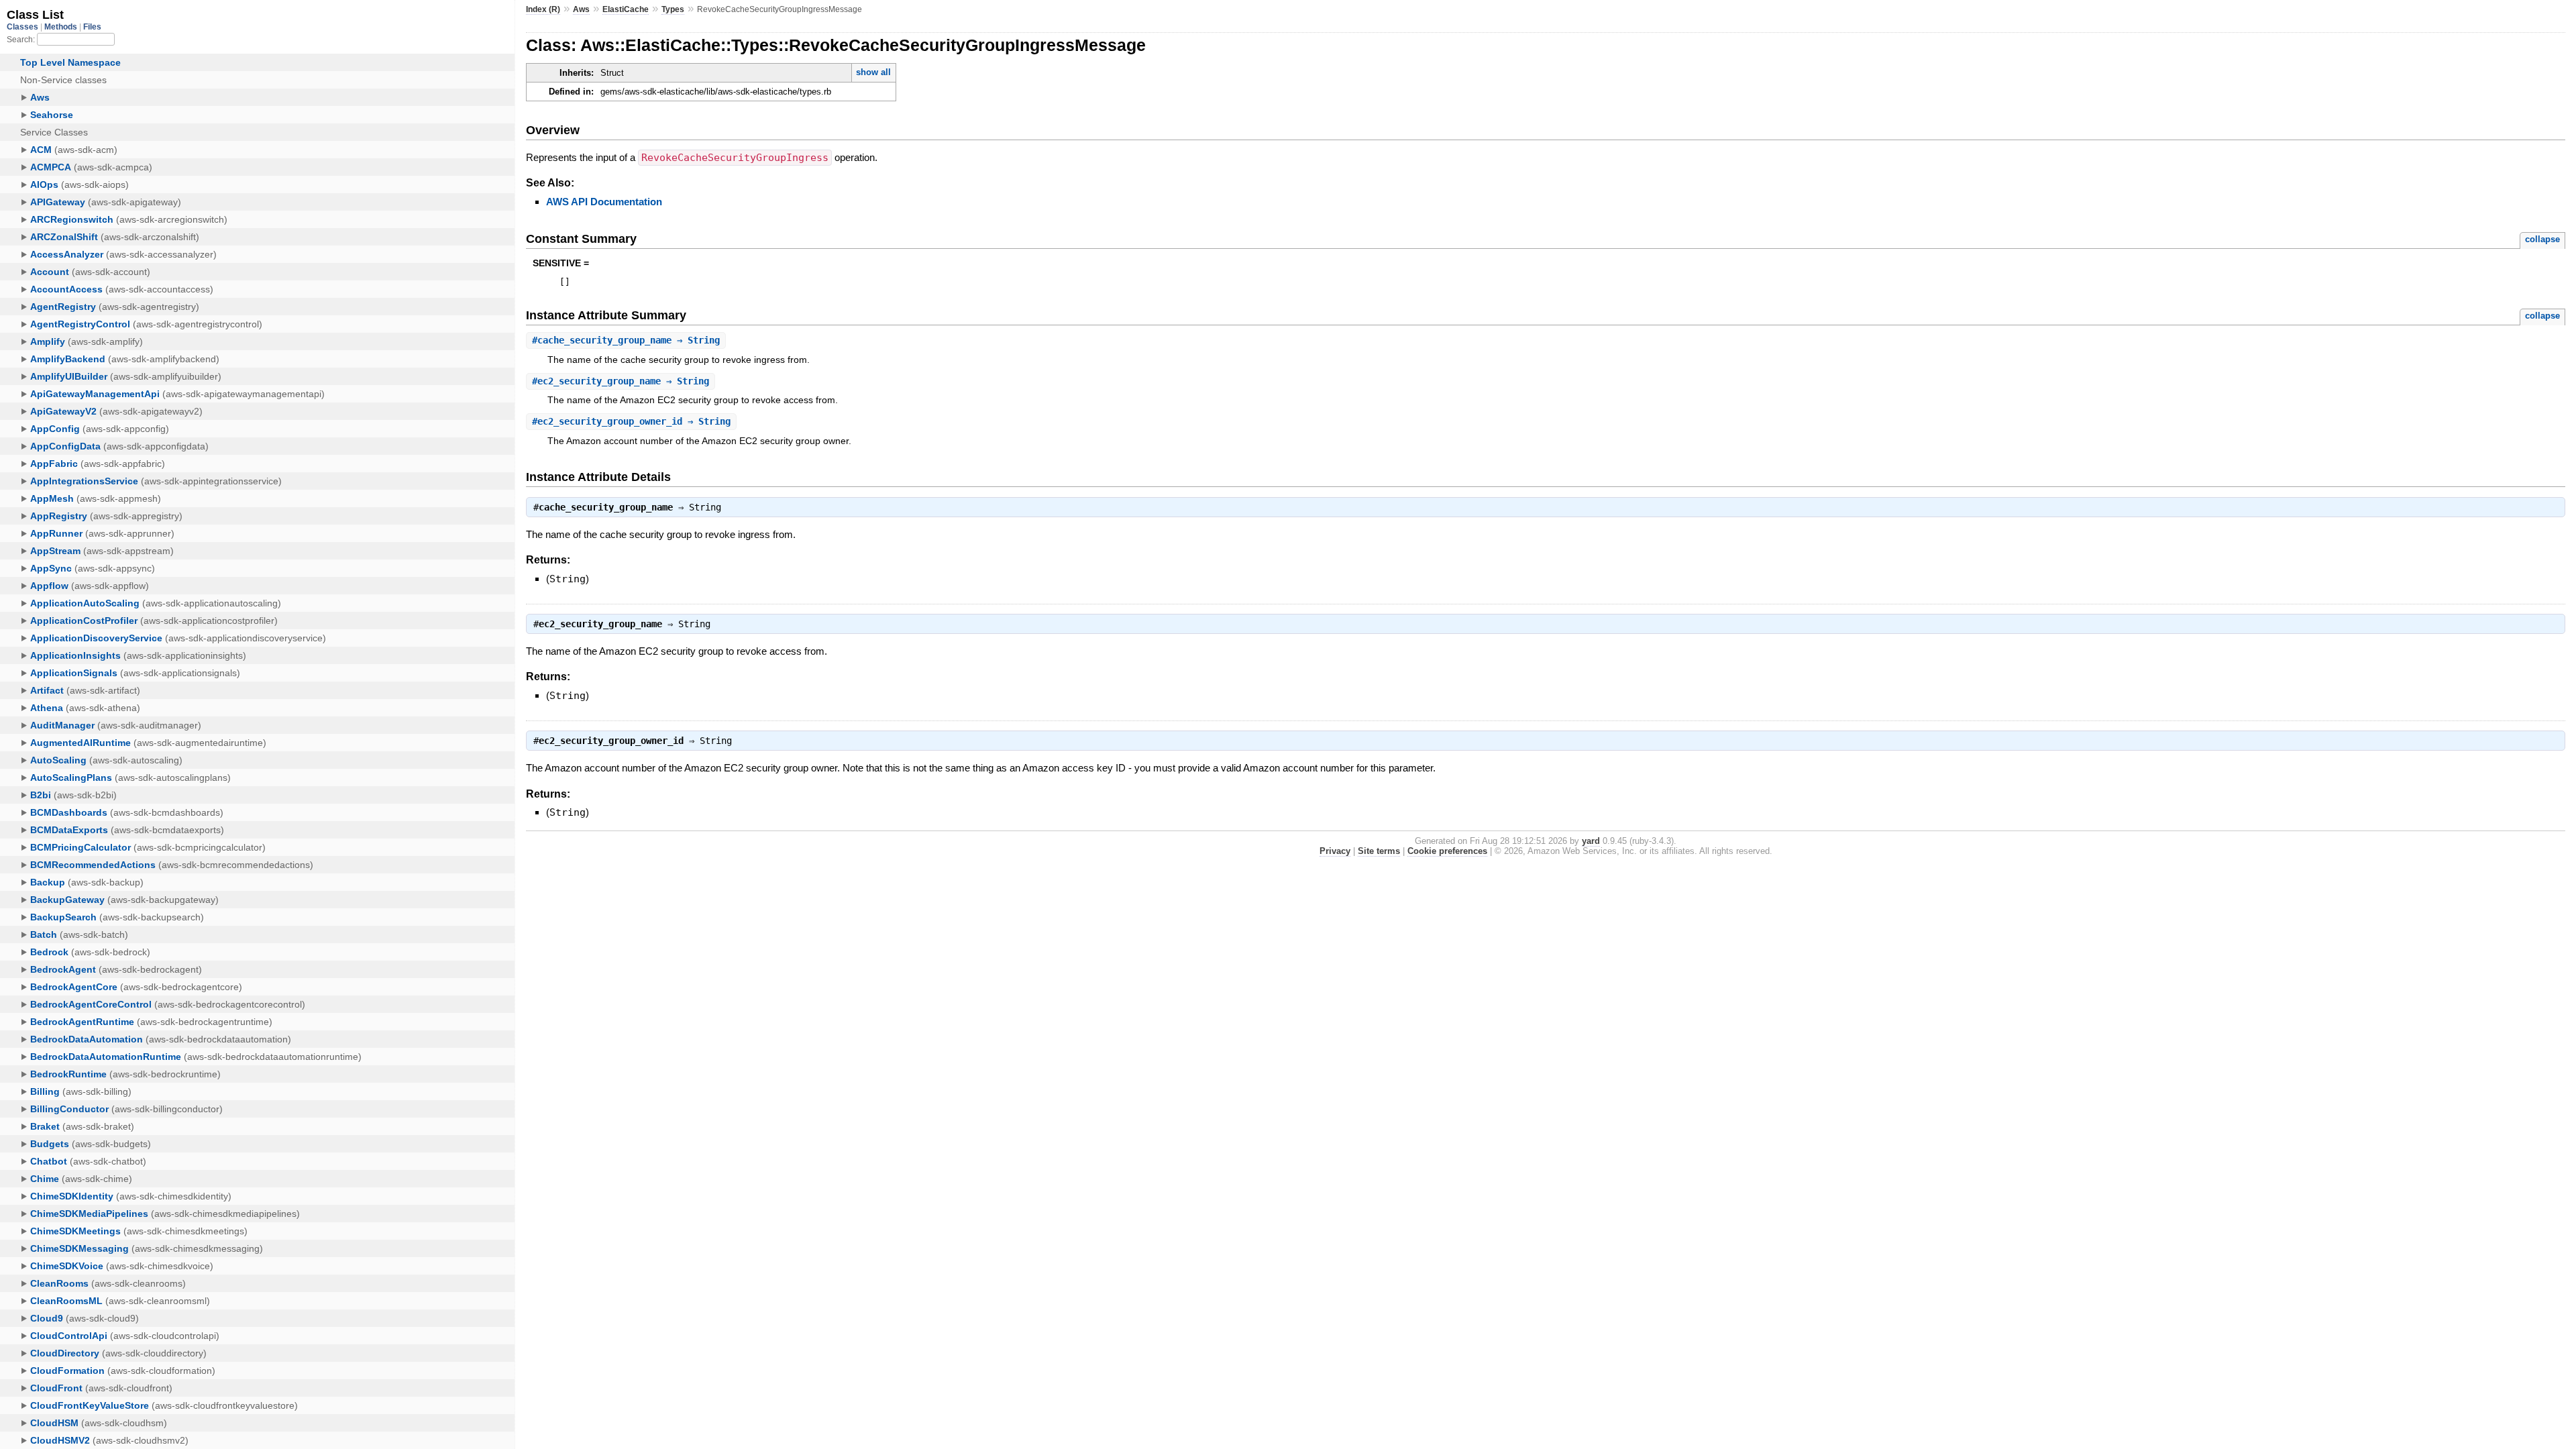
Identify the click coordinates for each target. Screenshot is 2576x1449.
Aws (581, 9)
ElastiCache (626, 9)
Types (673, 9)
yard (1591, 841)
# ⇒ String (626, 340)
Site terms (1379, 851)
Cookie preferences (1447, 851)
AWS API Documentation (604, 202)
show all (873, 72)
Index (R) (543, 9)
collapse (2542, 239)
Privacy (1335, 851)
